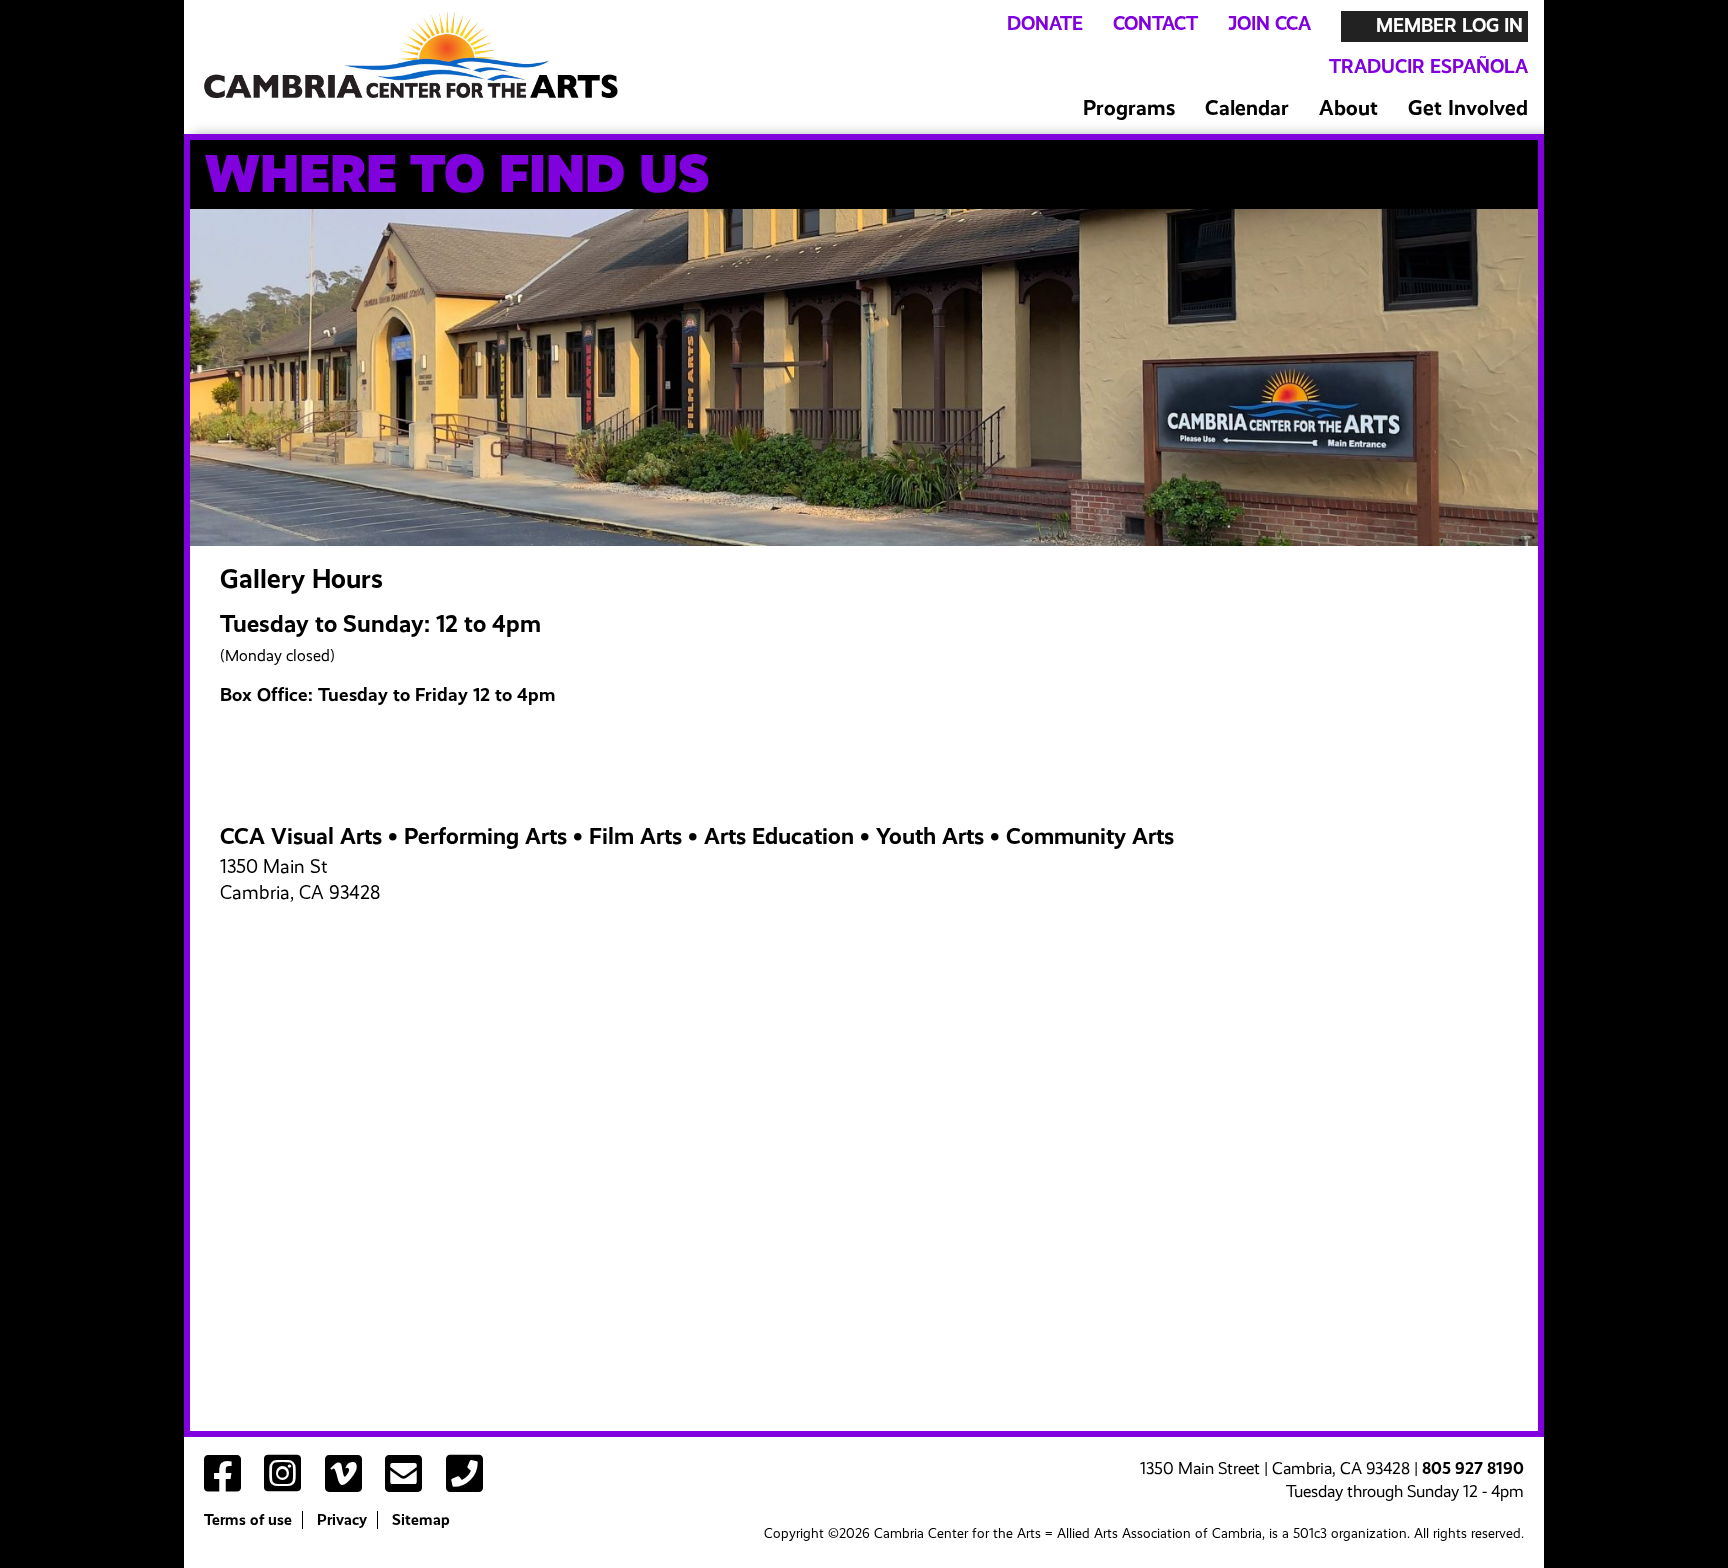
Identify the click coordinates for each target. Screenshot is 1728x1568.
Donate (1045, 23)
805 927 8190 (1473, 1468)
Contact (1155, 23)
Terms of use (248, 1520)
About (1348, 107)
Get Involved (1468, 107)
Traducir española (1428, 66)
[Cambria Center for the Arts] (410, 53)
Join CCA (1269, 23)
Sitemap (421, 1520)
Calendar (1247, 107)
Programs (1129, 107)
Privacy (342, 1520)
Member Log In (1449, 25)
